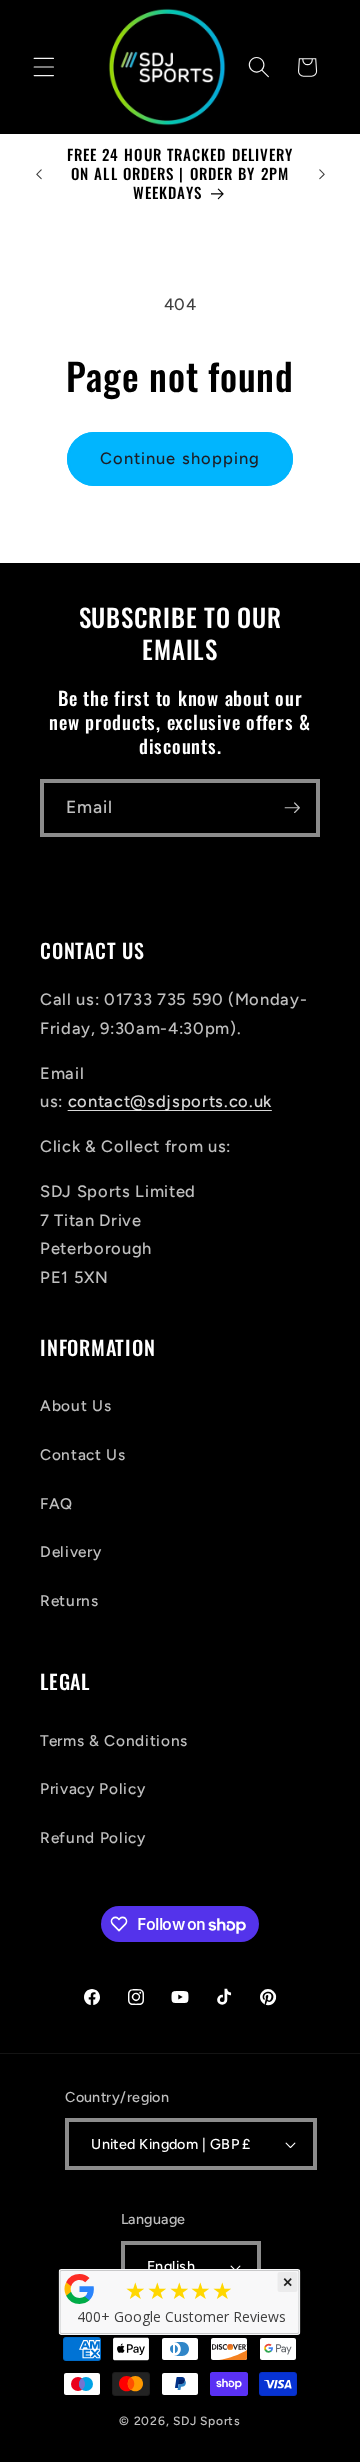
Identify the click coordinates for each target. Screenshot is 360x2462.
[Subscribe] (292, 808)
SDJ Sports (207, 2421)
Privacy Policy (92, 1788)
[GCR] (80, 2289)
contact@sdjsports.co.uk (170, 1101)
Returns (69, 1600)
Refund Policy (93, 1837)
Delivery (70, 1551)
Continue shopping (180, 458)
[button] (44, 67)
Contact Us (83, 1454)
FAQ (56, 1503)
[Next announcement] (322, 174)
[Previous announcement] (39, 174)
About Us (75, 1405)
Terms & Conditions (114, 1740)
